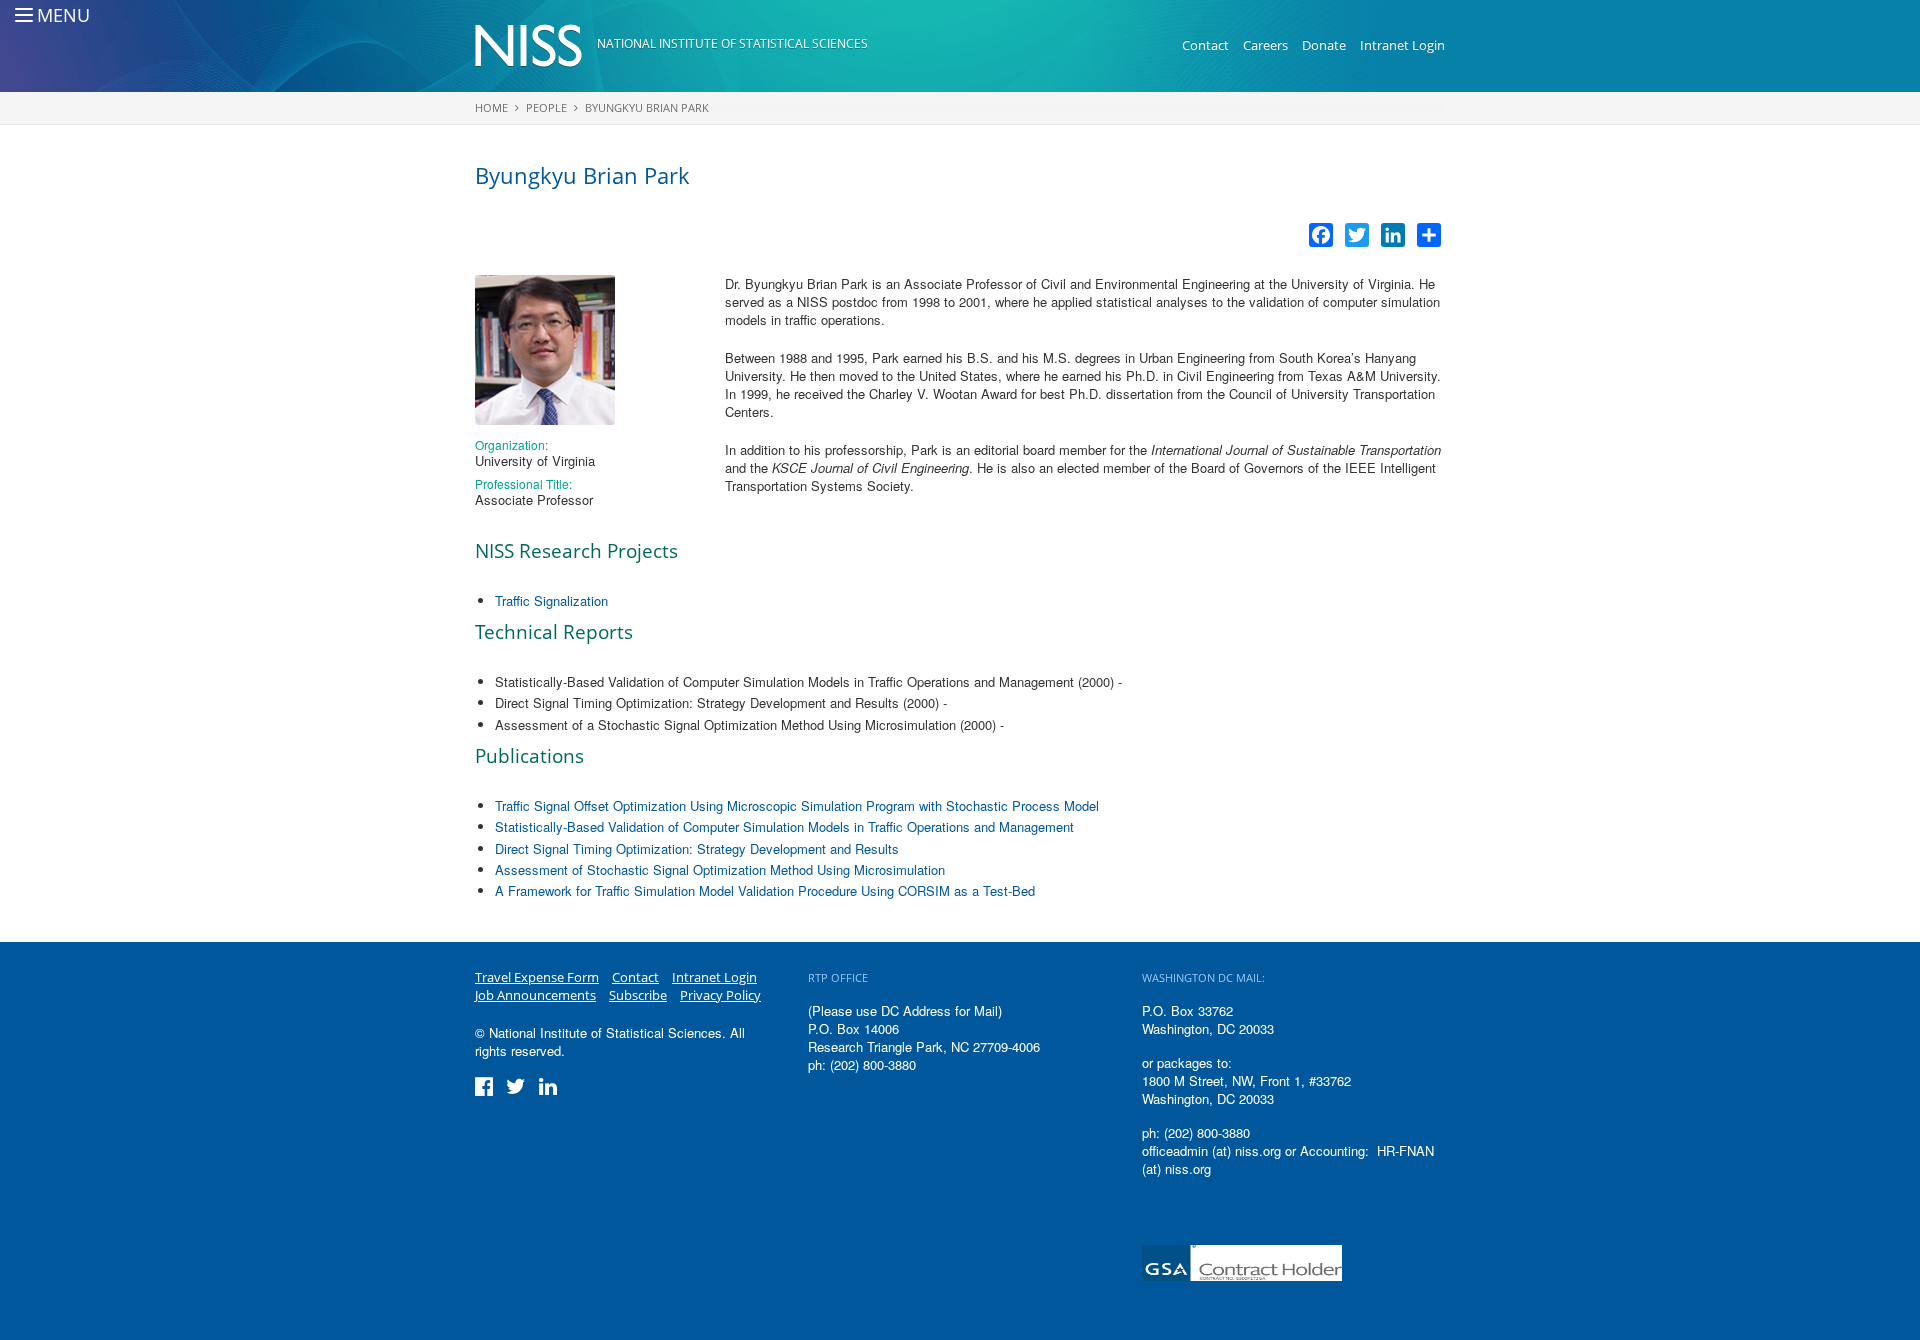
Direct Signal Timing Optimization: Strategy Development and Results (697, 848)
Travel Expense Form (537, 977)
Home (491, 107)
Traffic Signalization (551, 600)
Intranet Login (1402, 45)
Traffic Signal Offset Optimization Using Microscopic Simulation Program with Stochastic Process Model (797, 805)
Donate (1324, 45)
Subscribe (638, 995)
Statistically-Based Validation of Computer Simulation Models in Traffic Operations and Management (784, 826)
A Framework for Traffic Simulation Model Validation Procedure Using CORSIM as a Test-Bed (765, 890)
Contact (1205, 45)
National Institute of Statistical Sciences (732, 43)
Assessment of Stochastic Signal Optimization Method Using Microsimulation (720, 869)
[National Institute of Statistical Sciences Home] (536, 46)
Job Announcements (535, 995)
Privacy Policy (720, 995)
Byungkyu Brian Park (647, 107)
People (546, 107)
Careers (1265, 45)
